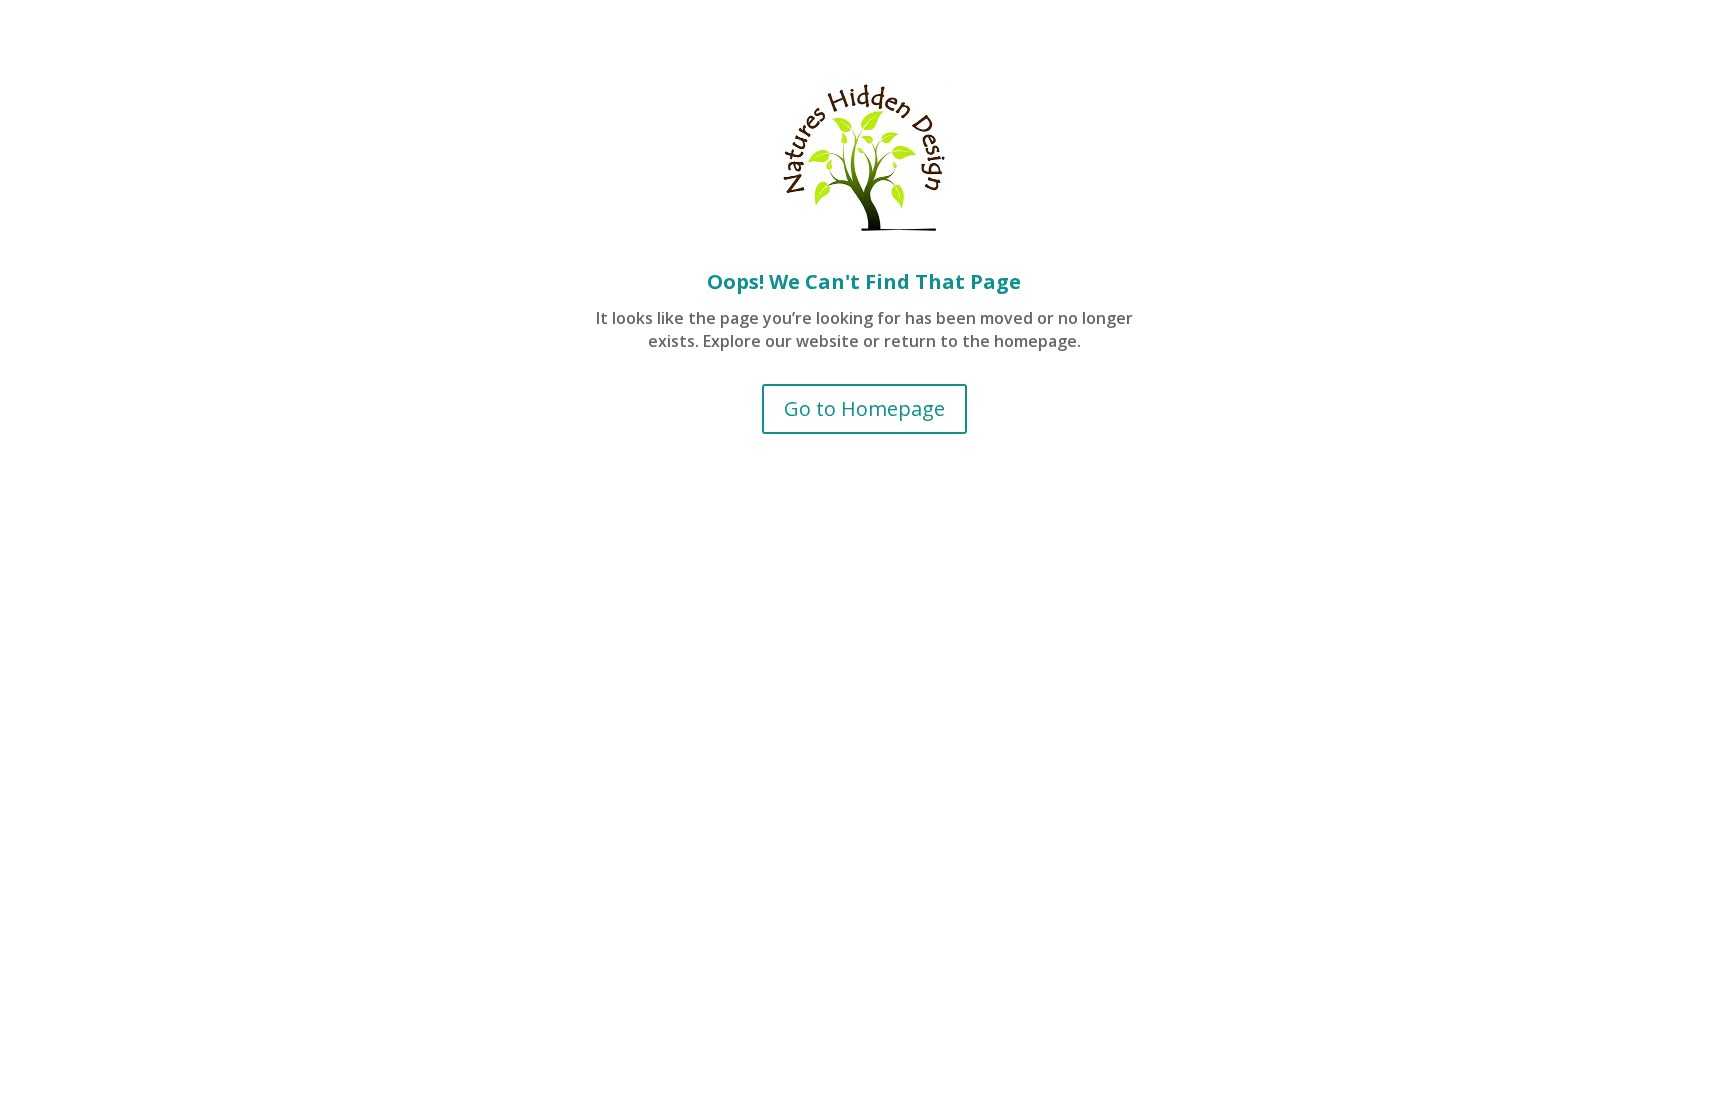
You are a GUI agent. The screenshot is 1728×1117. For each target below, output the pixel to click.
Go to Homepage (864, 408)
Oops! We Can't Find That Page (864, 281)
